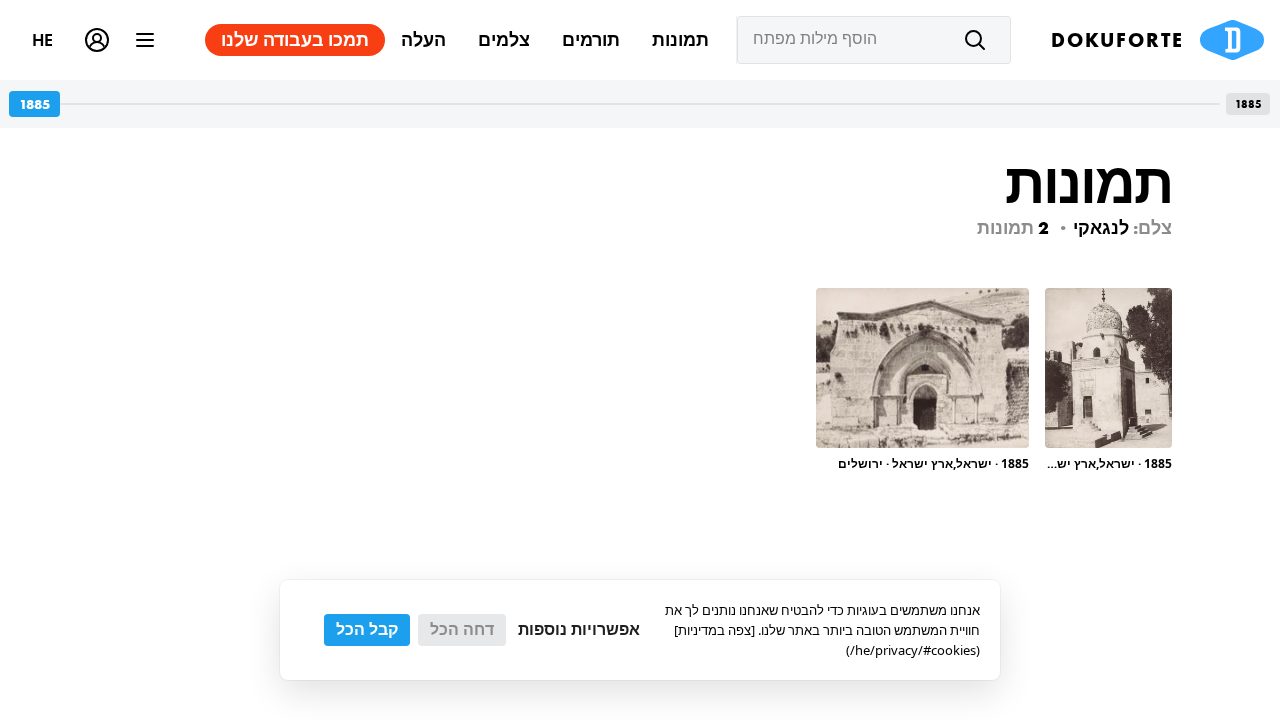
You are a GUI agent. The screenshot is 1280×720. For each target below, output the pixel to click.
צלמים (504, 39)
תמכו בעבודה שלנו (295, 39)
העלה (423, 39)
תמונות (680, 39)
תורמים (591, 39)
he (42, 39)
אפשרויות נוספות (579, 629)
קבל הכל (367, 629)
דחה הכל (462, 629)
